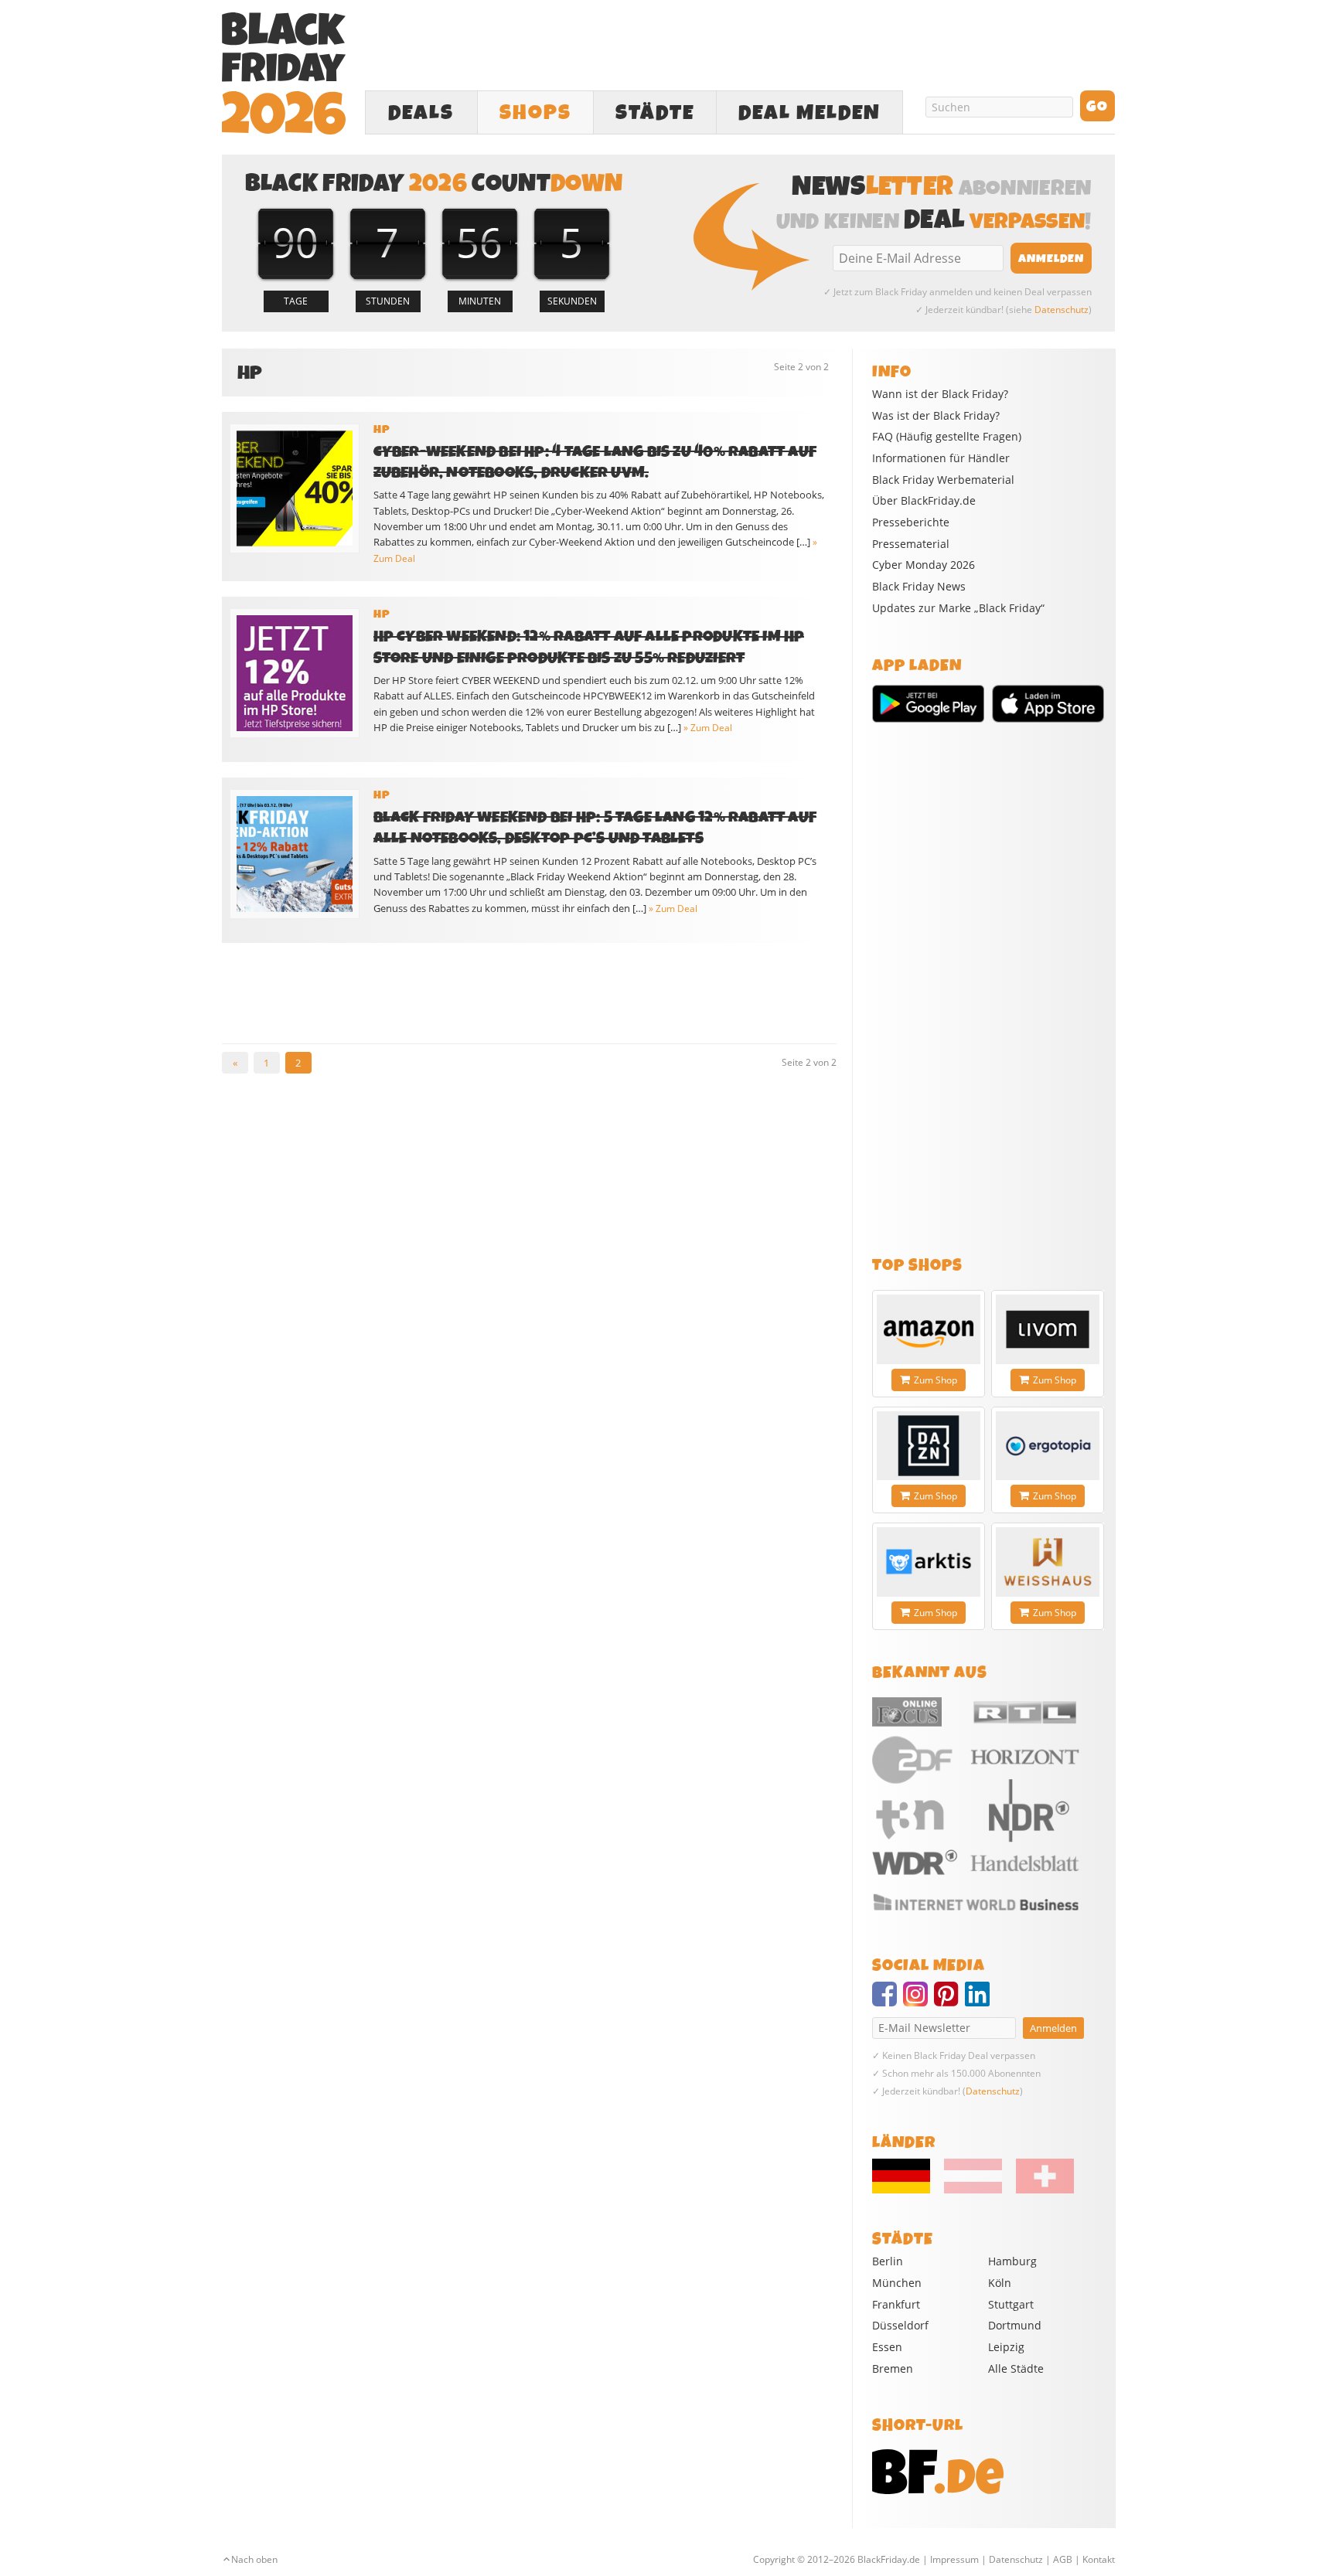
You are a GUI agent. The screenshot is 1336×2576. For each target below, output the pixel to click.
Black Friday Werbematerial (943, 480)
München (897, 2283)
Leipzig (1006, 2347)
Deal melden (809, 113)
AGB (1063, 2559)
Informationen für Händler (941, 458)
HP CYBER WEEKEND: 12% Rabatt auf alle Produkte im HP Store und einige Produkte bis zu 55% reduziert (589, 647)
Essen (887, 2347)
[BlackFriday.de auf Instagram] (918, 2001)
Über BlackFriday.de (924, 501)
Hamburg (1012, 2261)
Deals (421, 113)
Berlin (888, 2261)
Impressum (954, 2559)
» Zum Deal (708, 728)
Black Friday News (919, 587)
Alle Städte (1016, 2368)
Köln (1000, 2283)
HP (382, 430)
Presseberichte (911, 522)
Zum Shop (936, 1380)
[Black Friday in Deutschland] (907, 2190)
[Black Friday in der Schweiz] (1039, 2190)
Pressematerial (911, 544)
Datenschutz (1062, 310)
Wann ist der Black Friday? (940, 394)
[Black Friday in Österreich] (973, 2190)
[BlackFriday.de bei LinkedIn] (980, 2001)
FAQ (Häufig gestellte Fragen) (947, 437)
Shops (535, 113)
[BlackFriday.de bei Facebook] (888, 2001)
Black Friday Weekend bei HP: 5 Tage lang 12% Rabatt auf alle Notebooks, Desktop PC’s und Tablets (595, 828)
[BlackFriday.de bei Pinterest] (949, 2001)
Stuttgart (1011, 2304)
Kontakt (1099, 2559)
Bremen (893, 2368)
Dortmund (1015, 2325)
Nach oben (254, 2559)
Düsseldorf (900, 2325)
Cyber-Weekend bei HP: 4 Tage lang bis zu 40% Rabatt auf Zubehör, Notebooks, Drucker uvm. (595, 462)
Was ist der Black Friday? (936, 416)
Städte (655, 113)
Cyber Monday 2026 (924, 565)
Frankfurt (896, 2304)
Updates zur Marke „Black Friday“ (958, 608)
